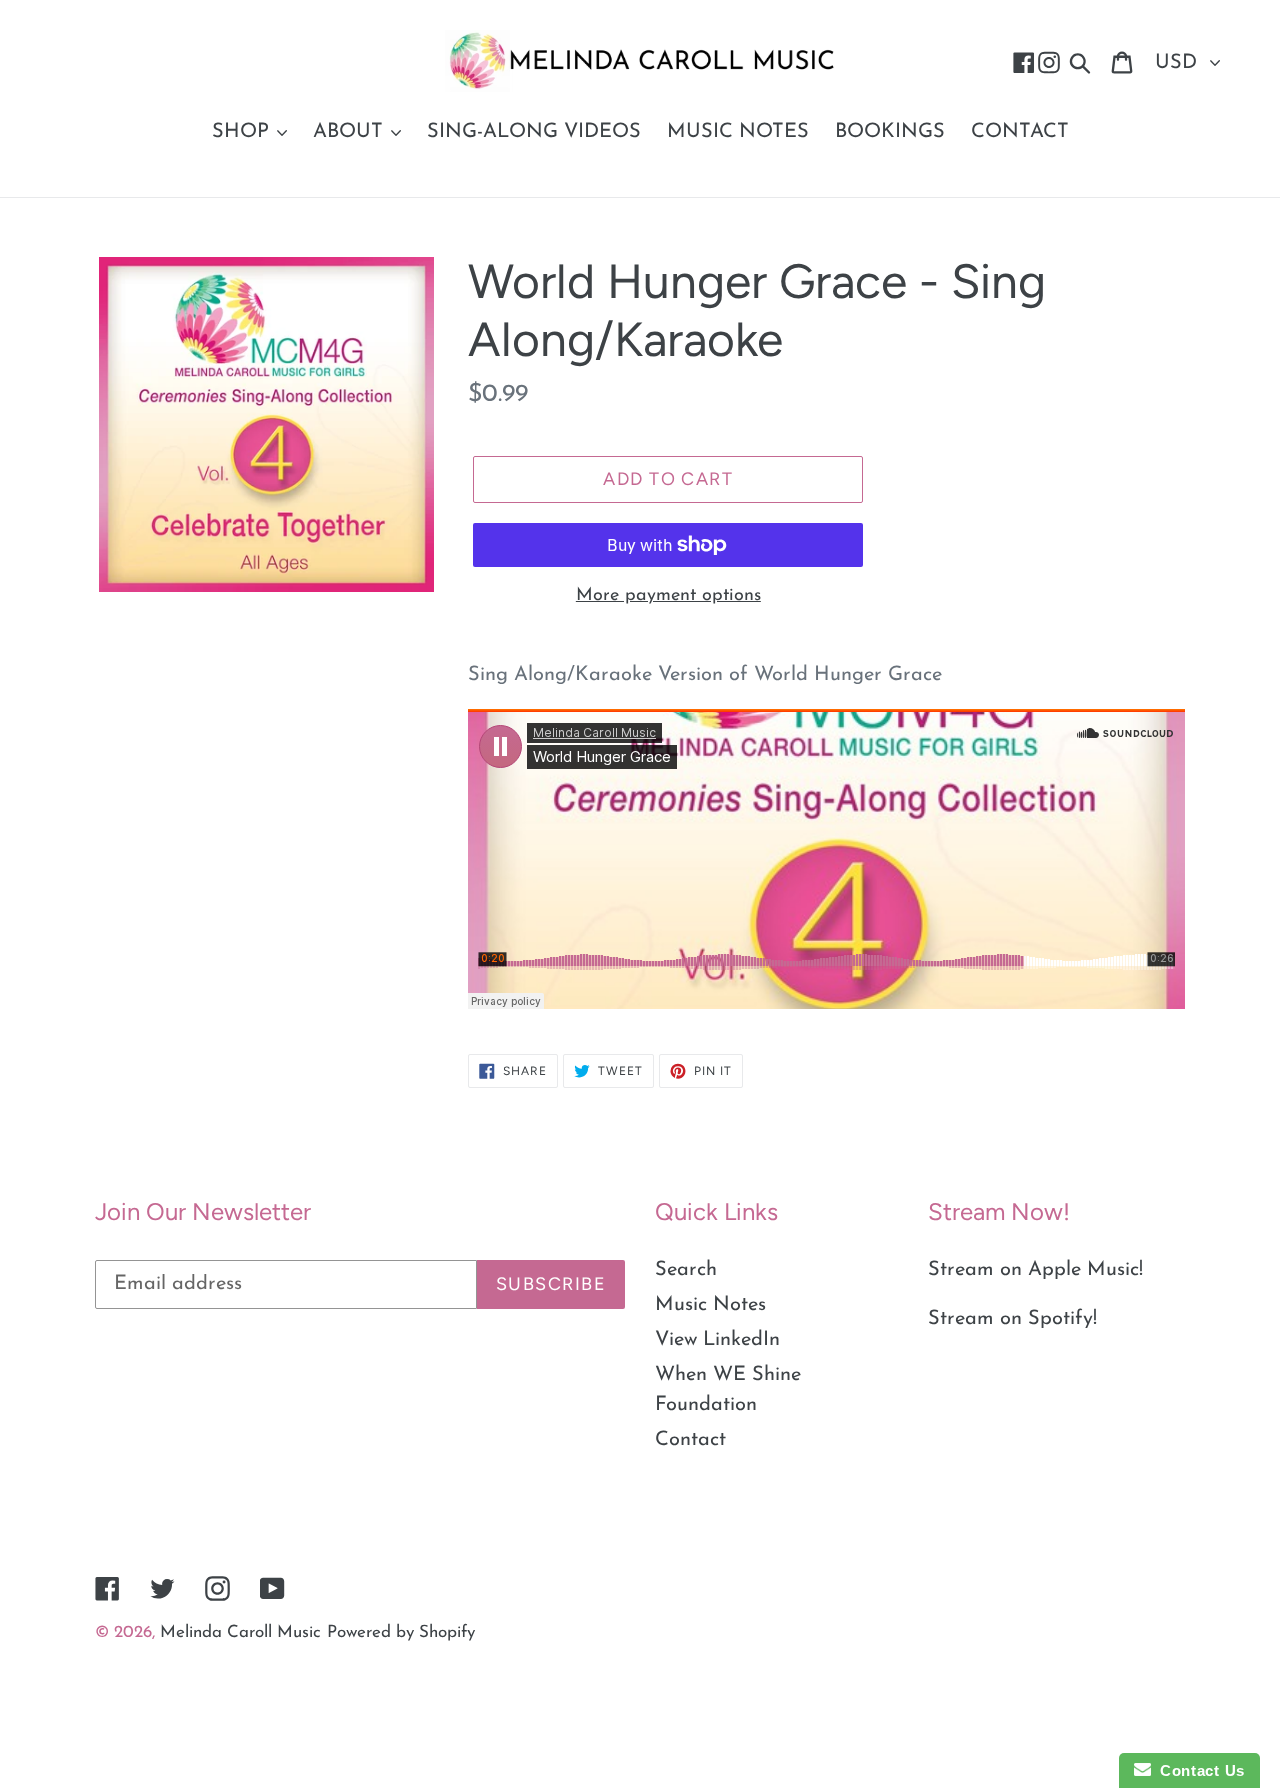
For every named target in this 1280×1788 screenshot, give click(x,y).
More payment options (668, 596)
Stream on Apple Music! (1035, 1270)
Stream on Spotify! (1012, 1319)
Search (686, 1270)
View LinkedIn (717, 1340)
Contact (690, 1440)
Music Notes (710, 1305)
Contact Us (1198, 1770)
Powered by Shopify (401, 1632)
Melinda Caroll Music (240, 1632)
